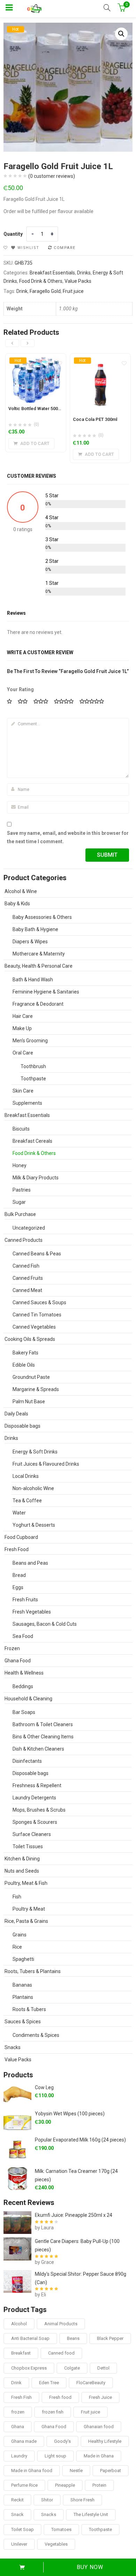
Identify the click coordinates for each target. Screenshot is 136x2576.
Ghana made (24, 2441)
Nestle (76, 2471)
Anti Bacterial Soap (30, 2338)
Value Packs (78, 281)
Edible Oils (24, 1365)
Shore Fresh (82, 2500)
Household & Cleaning (28, 1699)
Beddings (23, 1686)
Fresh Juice (100, 2397)
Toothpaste (33, 1079)
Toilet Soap (22, 2529)
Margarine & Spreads (36, 1389)
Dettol (103, 2368)
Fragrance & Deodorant (38, 1004)
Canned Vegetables (34, 1327)
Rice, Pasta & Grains (26, 1921)
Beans (73, 2338)
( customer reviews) (52, 176)
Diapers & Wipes (30, 942)
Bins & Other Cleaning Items (43, 1737)
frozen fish (53, 2412)
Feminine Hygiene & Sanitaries (46, 992)
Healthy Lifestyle (105, 2441)
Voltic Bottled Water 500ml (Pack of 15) (49, 409)
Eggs (18, 1587)
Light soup (55, 2456)
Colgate (72, 2368)
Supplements (27, 1103)
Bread (19, 1575)
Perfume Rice (24, 2485)
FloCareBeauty (91, 2383)
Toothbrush (33, 1066)
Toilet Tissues (28, 1846)
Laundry (19, 2456)
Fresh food (60, 2397)
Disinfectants (27, 1761)
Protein (99, 2485)
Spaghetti (23, 1959)
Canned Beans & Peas (37, 1254)
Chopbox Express (29, 2368)
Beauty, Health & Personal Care (39, 966)
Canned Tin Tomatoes (37, 1315)
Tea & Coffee (27, 1501)
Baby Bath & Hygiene (35, 929)
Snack (17, 2514)
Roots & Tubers (29, 2009)
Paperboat (111, 2471)
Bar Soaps (24, 1712)
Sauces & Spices (23, 2022)
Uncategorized (29, 1228)
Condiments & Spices (36, 2035)
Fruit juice (73, 291)
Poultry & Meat (29, 1909)
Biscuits (21, 1129)
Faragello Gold (45, 291)
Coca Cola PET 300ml (95, 419)
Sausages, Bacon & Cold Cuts (45, 1624)
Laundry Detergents (34, 1798)
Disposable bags (22, 1426)
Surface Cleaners (32, 1834)
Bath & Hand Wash (33, 980)
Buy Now (90, 2567)
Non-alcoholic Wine (33, 1488)
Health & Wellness (24, 1673)
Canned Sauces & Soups (39, 1302)
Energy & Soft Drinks (35, 1452)
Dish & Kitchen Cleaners (38, 1749)
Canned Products (24, 1240)
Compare (65, 248)
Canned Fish (26, 1266)
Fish (17, 1897)
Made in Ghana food (32, 2471)
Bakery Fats (25, 1353)
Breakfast (21, 2353)
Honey (20, 1165)
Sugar (19, 1202)
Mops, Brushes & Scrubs (39, 1810)
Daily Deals (16, 1414)
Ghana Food (18, 1661)
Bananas (22, 1985)
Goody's (62, 2441)
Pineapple (65, 2485)
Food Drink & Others (41, 281)
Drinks (84, 273)
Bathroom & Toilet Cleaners (43, 1724)
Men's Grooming (30, 1041)
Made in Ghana (99, 2456)
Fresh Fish (21, 2397)
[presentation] (12, 343)
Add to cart (22, 2567)
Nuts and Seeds (22, 1871)
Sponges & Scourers (35, 1822)
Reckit (17, 2500)
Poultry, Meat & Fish (26, 1883)
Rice (17, 1947)
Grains (20, 1935)
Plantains (23, 1997)
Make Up (22, 1028)
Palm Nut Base (29, 1402)
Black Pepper (110, 2338)
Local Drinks (26, 1476)
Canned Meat (27, 1290)
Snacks (13, 2047)
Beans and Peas (30, 1563)
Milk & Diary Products (36, 1178)
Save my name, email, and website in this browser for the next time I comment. (68, 837)
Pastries (22, 1190)
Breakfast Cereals (32, 1141)
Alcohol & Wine (21, 891)
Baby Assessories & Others (42, 917)
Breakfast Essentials (52, 273)
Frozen (12, 1648)
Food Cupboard (21, 1537)
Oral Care (23, 1053)
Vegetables (56, 2544)
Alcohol (19, 2324)
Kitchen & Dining (22, 1859)
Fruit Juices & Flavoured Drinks (46, 1464)
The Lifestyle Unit (91, 2514)
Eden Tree (49, 2383)
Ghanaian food (99, 2427)
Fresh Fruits (25, 1600)
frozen (18, 2412)
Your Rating (20, 689)
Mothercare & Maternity (39, 954)
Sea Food (23, 1636)
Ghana (18, 2427)
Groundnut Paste (31, 1377)
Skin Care (23, 1091)
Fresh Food (17, 1549)
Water (19, 1513)
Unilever (19, 2544)
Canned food (61, 2353)
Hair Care (23, 1016)
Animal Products (61, 2324)
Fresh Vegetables (32, 1612)
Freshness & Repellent (37, 1785)
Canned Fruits (28, 1278)
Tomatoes (61, 2529)
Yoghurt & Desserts (34, 1525)
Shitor (47, 2500)
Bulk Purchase (20, 1214)
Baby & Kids (17, 904)
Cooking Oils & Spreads (30, 1339)
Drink (22, 291)
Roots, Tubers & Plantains (33, 1971)
